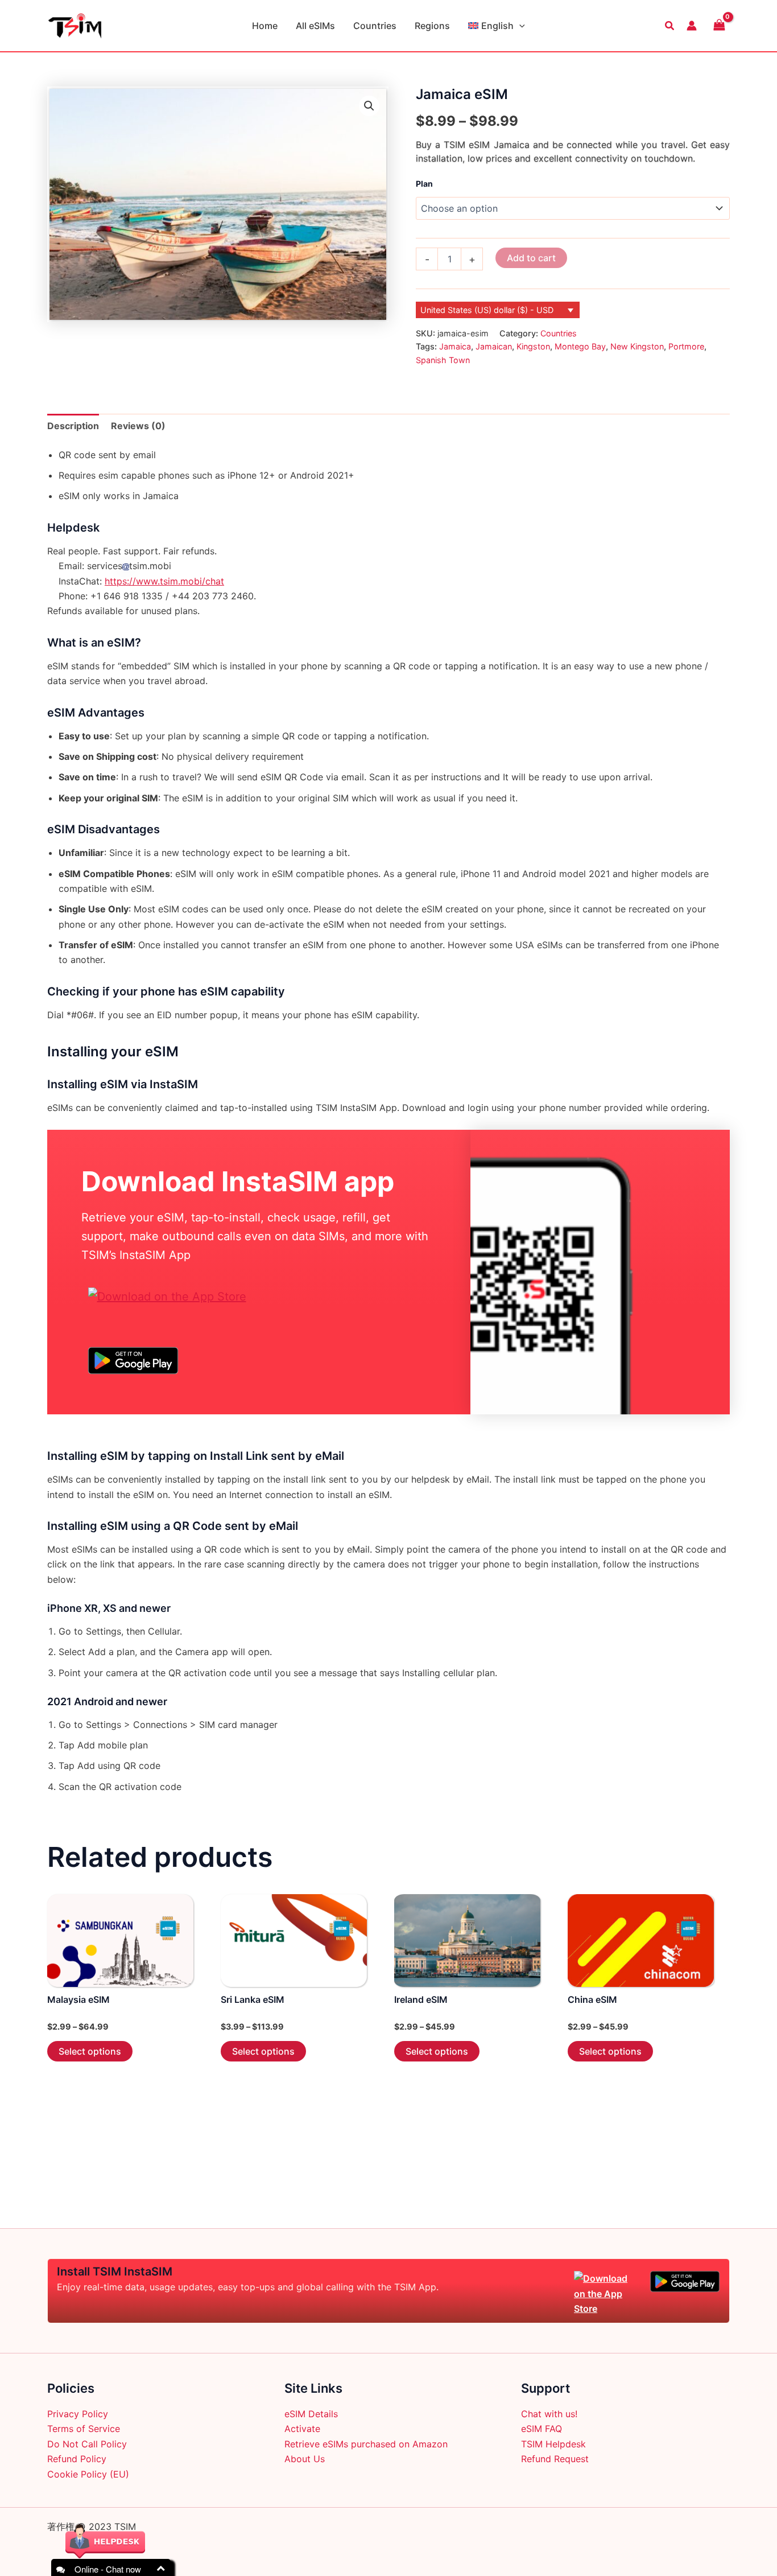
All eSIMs (315, 26)
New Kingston (637, 346)
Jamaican (494, 346)
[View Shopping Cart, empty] (719, 25)
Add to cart (531, 258)
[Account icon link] (692, 26)
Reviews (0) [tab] (138, 426)
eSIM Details (311, 2414)
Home (265, 26)
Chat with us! (549, 2414)
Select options (90, 2051)
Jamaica (455, 346)
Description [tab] (73, 426)
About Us (305, 2459)
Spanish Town (443, 360)
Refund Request (555, 2459)
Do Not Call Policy (87, 2444)
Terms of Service (84, 2429)
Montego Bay (580, 346)
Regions (432, 26)
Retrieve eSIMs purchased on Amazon (366, 2444)
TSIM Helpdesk (553, 2444)
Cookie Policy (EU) (88, 2474)
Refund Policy (77, 2459)
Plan (424, 184)
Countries (375, 26)
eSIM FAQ (542, 2429)
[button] (519, 26)
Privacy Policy (78, 2414)
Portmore (686, 346)
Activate (302, 2429)
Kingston (533, 346)
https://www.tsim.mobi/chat (164, 581)
